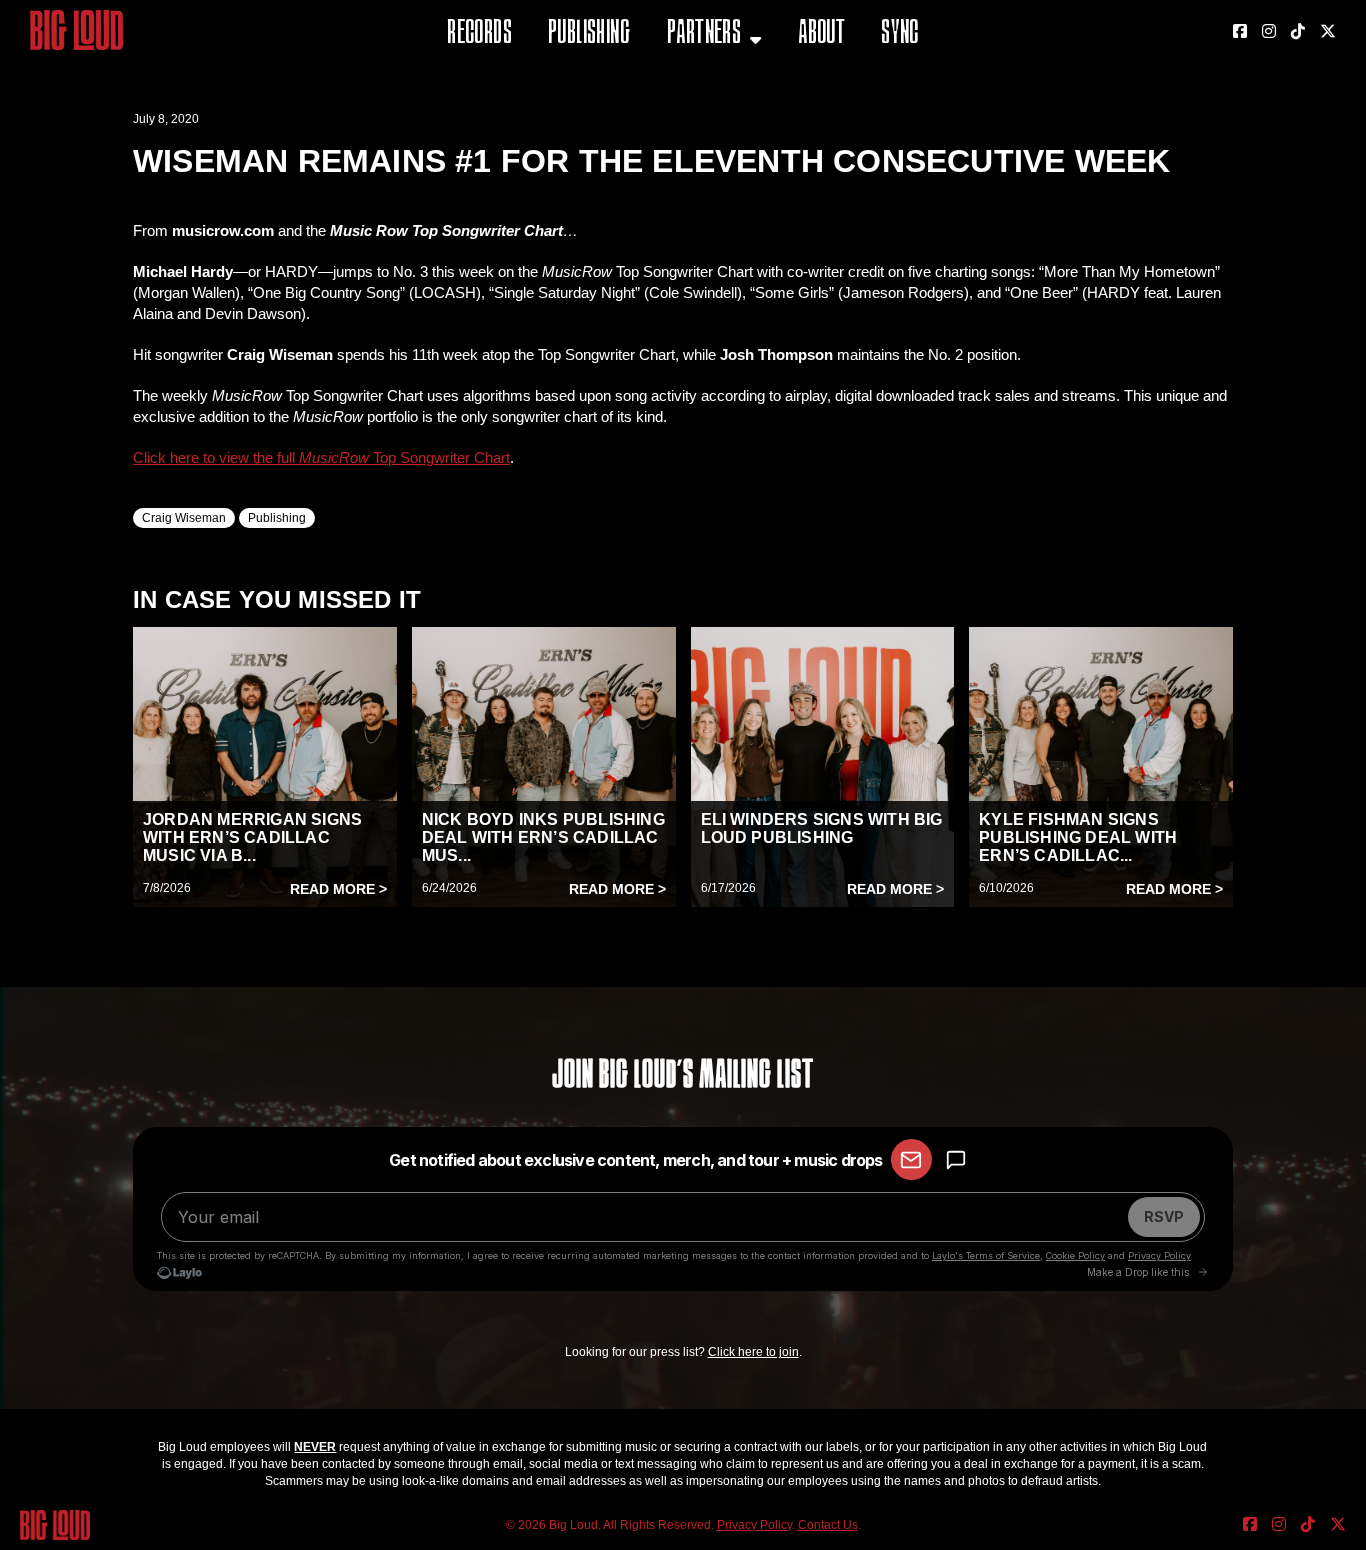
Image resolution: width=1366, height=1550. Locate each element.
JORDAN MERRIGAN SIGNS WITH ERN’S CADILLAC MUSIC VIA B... (252, 837)
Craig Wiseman (184, 518)
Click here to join (753, 1352)
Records (479, 34)
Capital (696, 134)
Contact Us (828, 1525)
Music (690, 84)
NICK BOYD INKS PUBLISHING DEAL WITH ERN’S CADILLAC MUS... (543, 837)
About (821, 34)
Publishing (589, 34)
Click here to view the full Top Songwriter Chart (321, 457)
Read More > (338, 889)
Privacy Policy (754, 1525)
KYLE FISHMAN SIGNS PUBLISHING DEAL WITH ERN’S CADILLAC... (1078, 837)
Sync (900, 34)
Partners (704, 34)
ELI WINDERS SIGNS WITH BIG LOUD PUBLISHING (822, 828)
